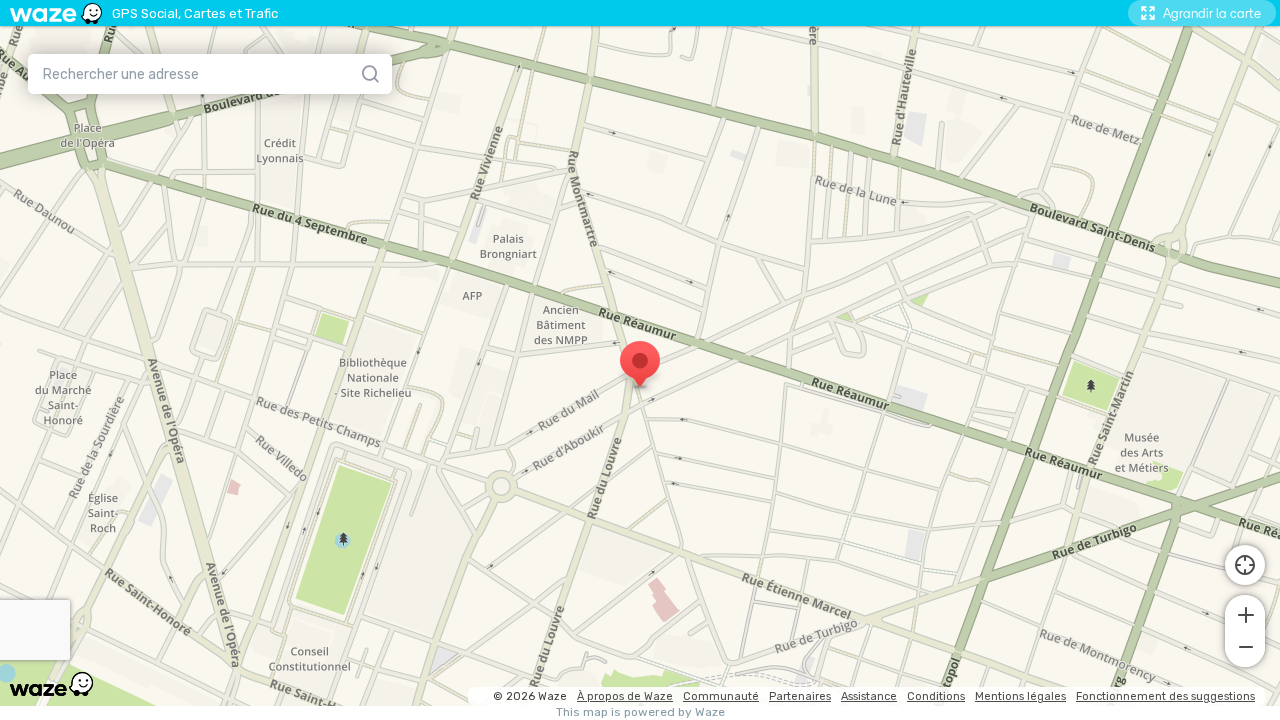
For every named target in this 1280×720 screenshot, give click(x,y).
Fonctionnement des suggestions (1165, 696)
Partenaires (800, 696)
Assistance (869, 696)
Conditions (936, 696)
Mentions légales (1020, 696)
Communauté (721, 696)
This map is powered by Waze (640, 712)
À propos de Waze (625, 696)
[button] (1245, 613)
